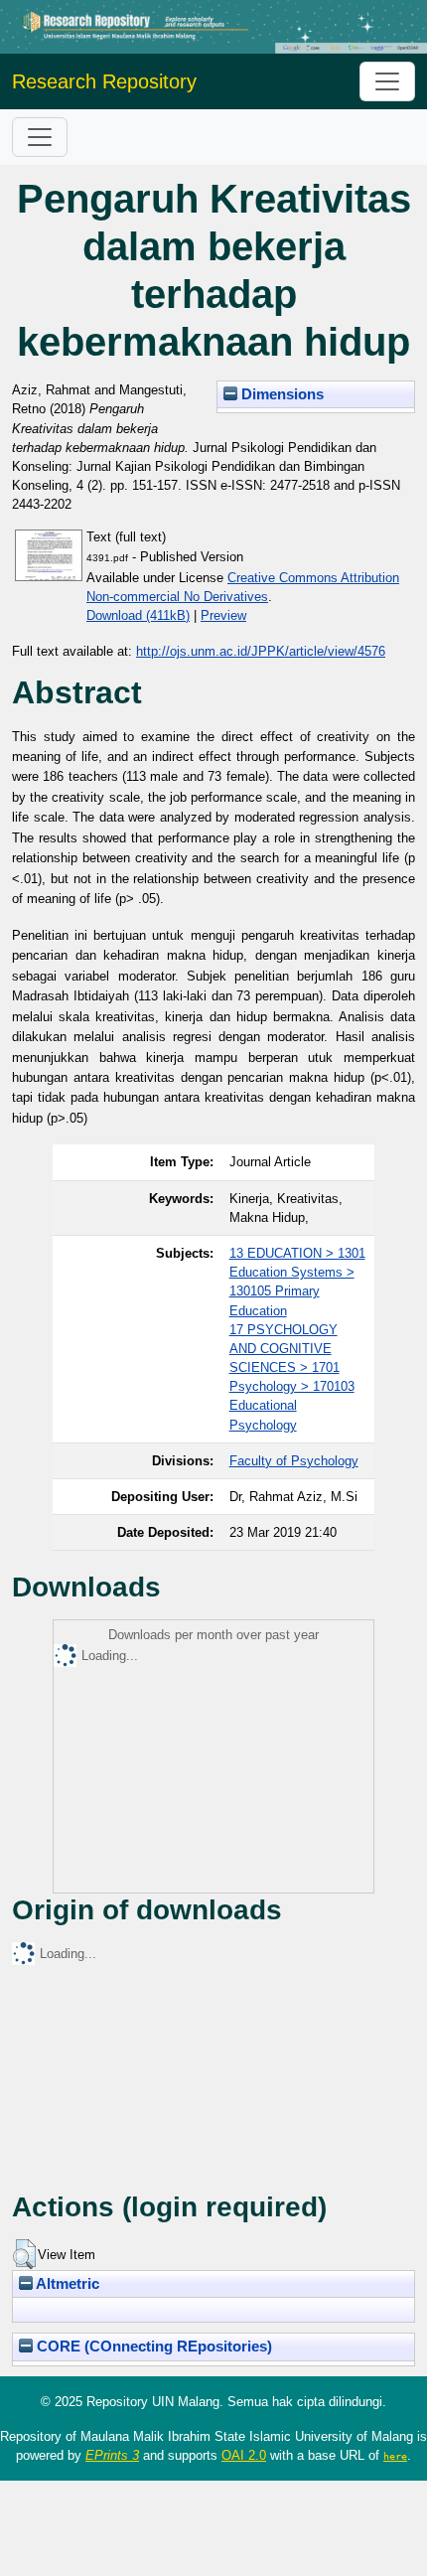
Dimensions (281, 394)
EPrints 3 (112, 2455)
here (395, 2456)
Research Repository (104, 81)
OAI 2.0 (244, 2455)
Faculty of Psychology (294, 1461)
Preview (223, 615)
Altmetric (66, 2284)
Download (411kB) (138, 615)
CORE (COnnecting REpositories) (152, 2347)
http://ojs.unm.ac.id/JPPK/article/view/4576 (261, 651)
